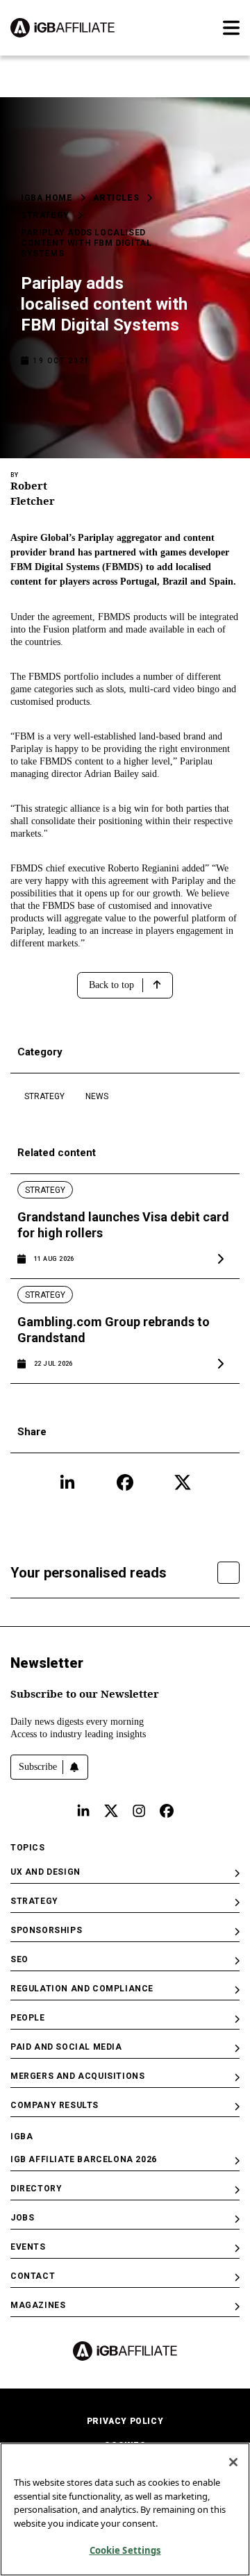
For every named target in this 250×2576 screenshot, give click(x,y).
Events (28, 2247)
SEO (19, 1959)
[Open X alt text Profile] (111, 1811)
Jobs (22, 2218)
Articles (116, 198)
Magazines (38, 2305)
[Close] (233, 2462)
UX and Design (45, 1872)
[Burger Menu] (231, 28)
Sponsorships (46, 1930)
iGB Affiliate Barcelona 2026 (84, 2159)
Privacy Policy (125, 2421)
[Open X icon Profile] (183, 1482)
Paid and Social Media (66, 2047)
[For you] (228, 1573)
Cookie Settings (125, 2550)
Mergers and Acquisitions (77, 2076)
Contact (33, 2276)
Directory (36, 2189)
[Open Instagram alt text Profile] (139, 1811)
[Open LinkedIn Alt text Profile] (83, 1811)
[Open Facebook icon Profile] (125, 1482)
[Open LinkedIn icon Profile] (67, 1482)
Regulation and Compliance (82, 1989)
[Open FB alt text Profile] (167, 1811)
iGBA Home (47, 198)
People (28, 2018)
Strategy (45, 215)
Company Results (55, 2105)
